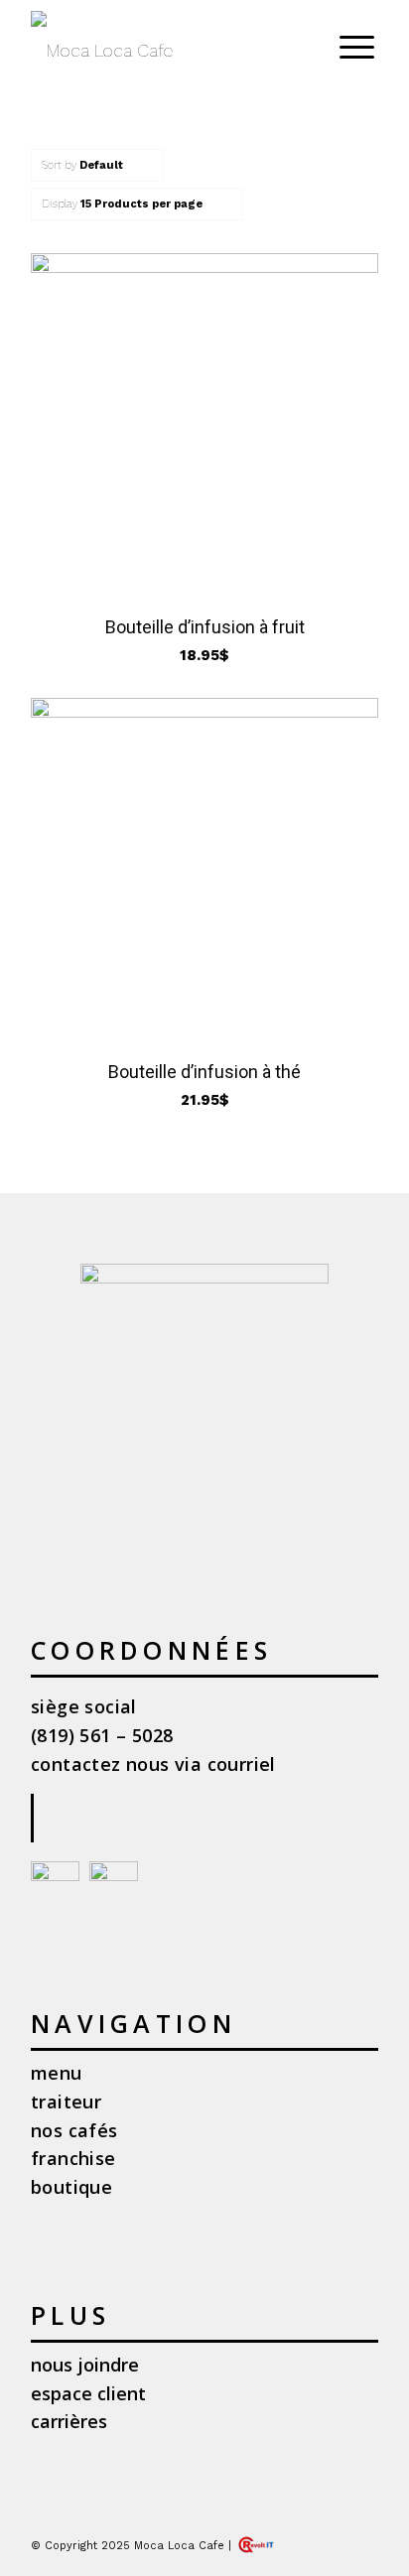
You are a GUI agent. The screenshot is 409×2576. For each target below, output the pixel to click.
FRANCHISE (73, 2158)
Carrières (69, 2421)
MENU (57, 2073)
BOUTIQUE (71, 2187)
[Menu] (347, 45)
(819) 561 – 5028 (102, 1735)
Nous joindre (85, 2365)
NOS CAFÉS (74, 2130)
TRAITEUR (66, 2101)
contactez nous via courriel (153, 1764)
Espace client (88, 2393)
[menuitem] (353, 45)
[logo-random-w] (170, 51)
